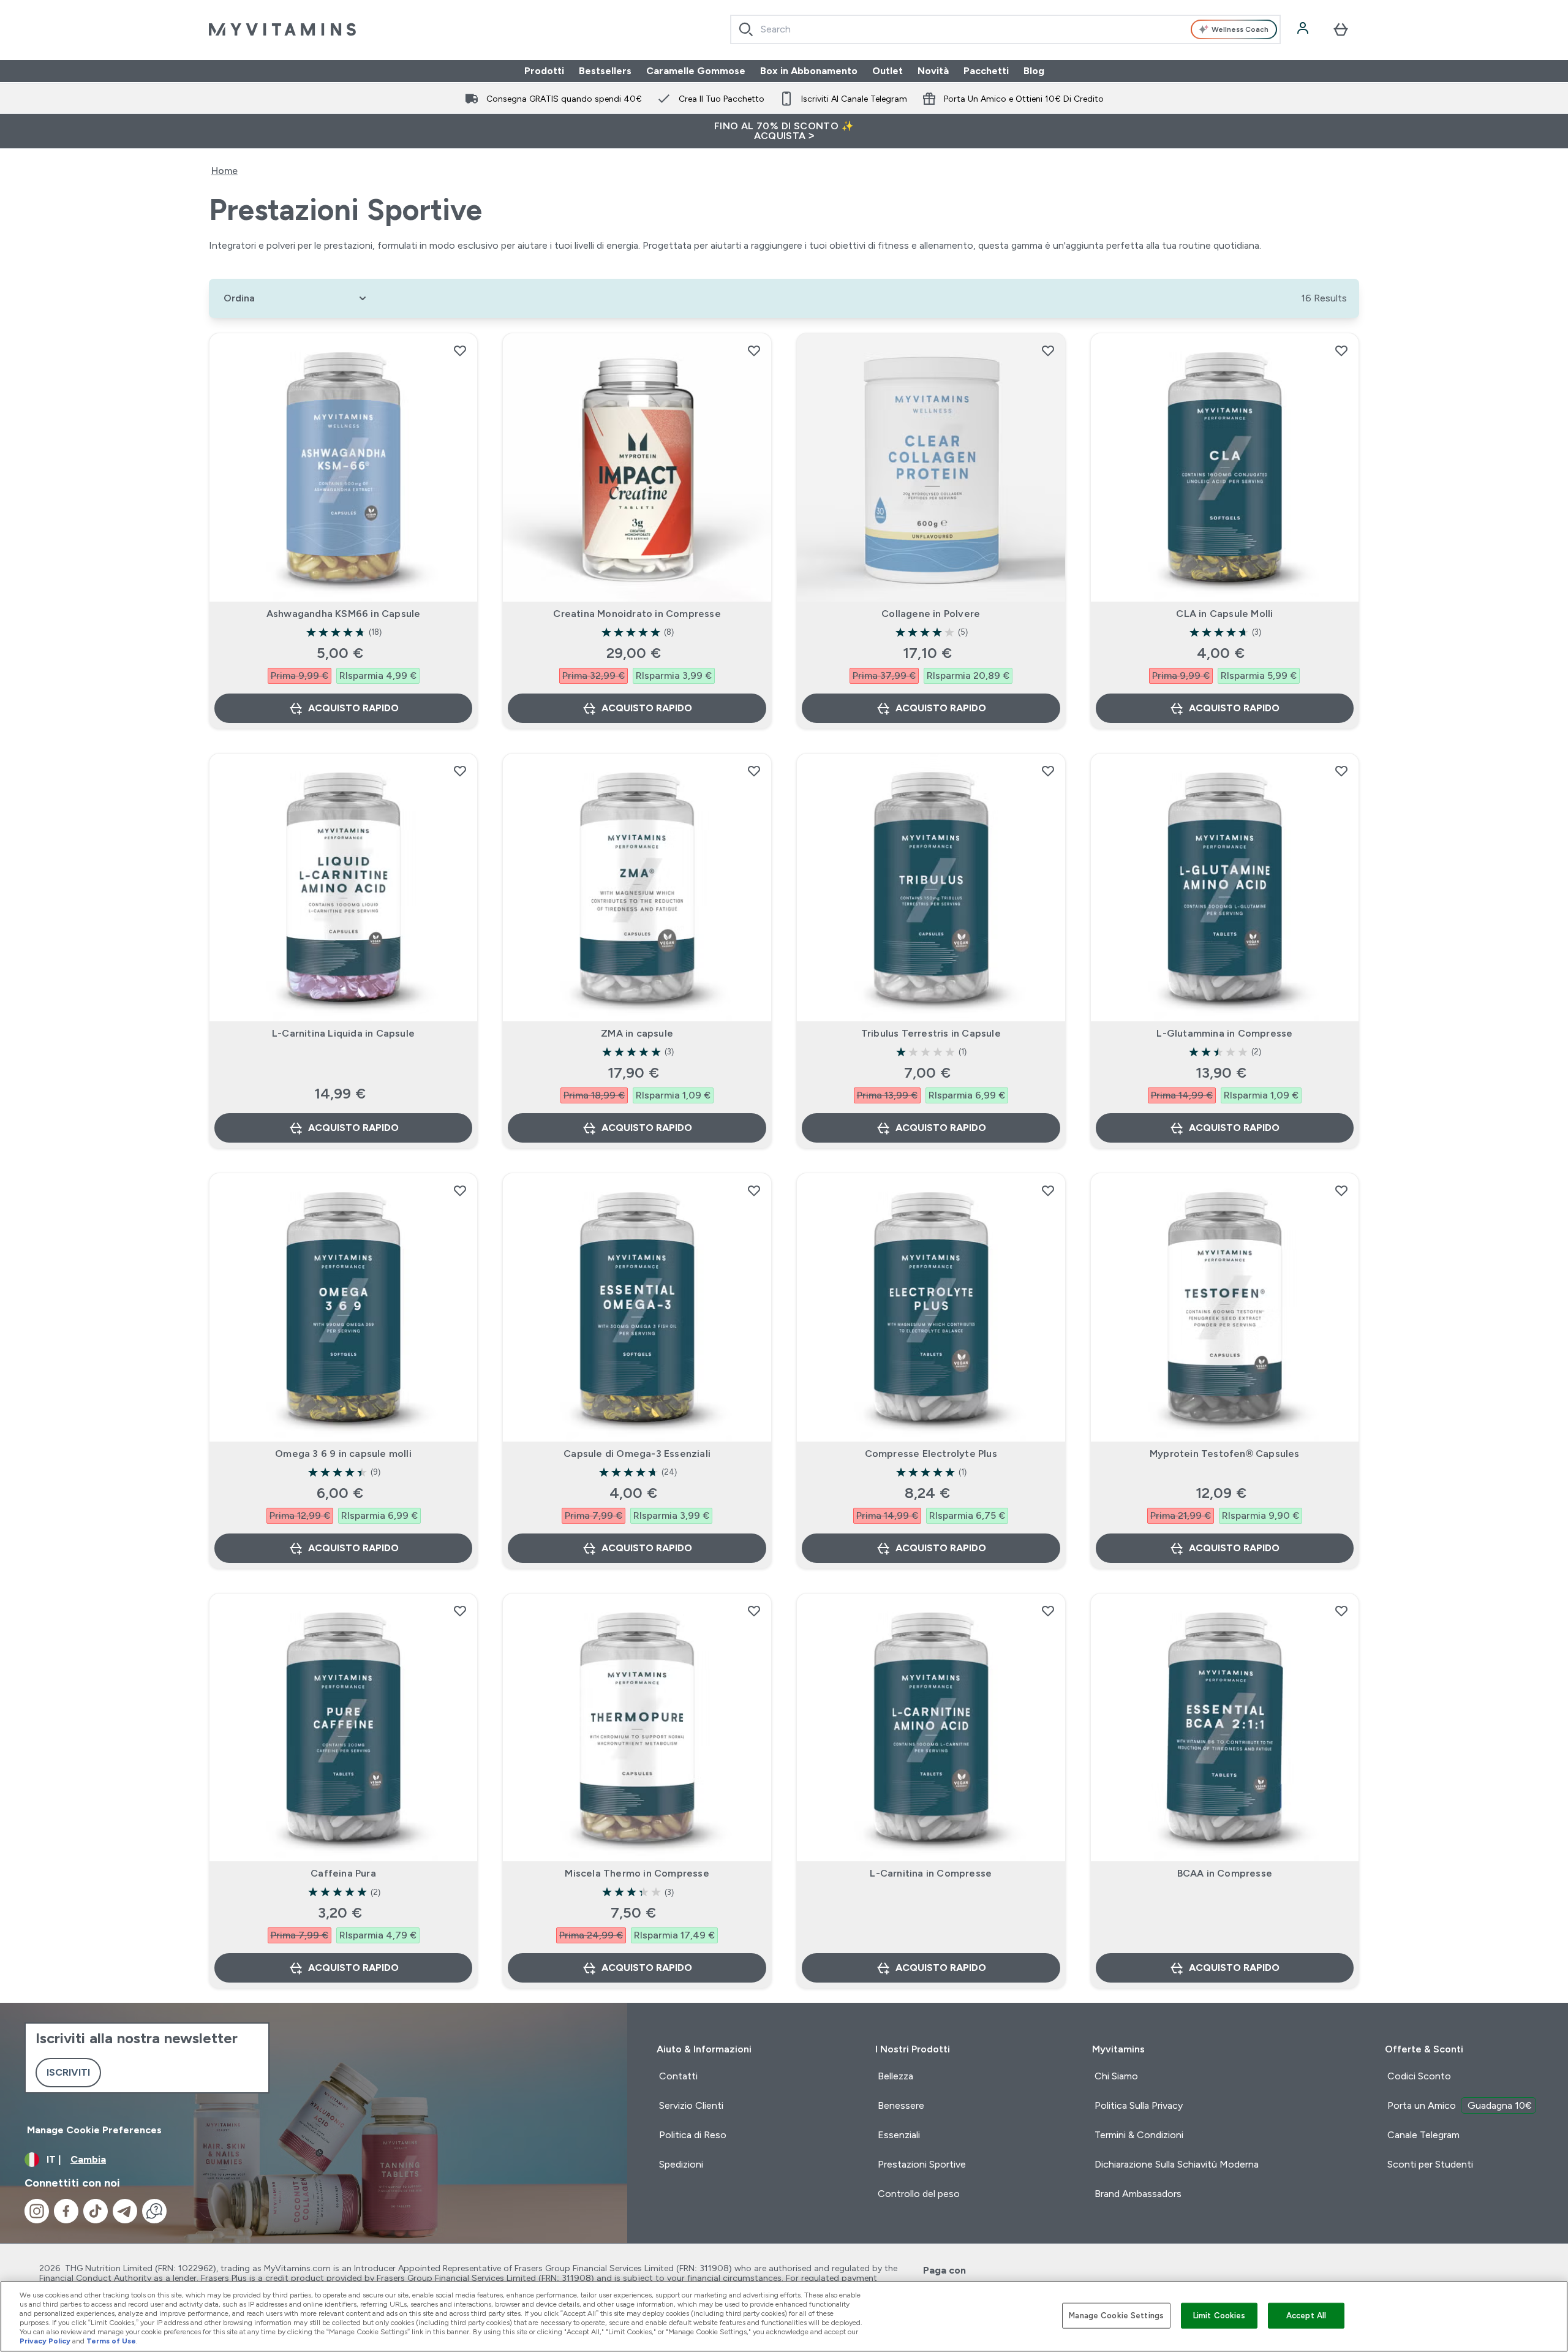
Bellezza (895, 2076)
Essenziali (899, 2135)
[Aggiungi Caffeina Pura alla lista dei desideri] (460, 1611)
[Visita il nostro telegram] (125, 2211)
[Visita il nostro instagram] (37, 2211)
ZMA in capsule (637, 1033)
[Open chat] (154, 2211)
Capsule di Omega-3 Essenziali (637, 1454)
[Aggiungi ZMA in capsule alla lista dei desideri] (754, 771)
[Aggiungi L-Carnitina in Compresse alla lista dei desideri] (1048, 1611)
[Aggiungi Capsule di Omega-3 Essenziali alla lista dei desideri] (754, 1190)
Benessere (901, 2105)
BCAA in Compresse (1225, 1873)
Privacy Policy (45, 2341)
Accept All (1306, 2316)
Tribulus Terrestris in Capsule (931, 1033)
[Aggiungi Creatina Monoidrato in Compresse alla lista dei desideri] (754, 350)
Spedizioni (681, 2164)
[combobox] (1005, 29)
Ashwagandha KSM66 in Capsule (344, 614)
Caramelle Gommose (696, 71)
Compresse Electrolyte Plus (931, 1454)
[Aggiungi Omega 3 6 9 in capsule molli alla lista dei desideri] (460, 1190)
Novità (933, 71)
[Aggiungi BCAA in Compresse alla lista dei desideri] (1341, 1611)
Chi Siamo (1116, 2076)
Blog (1034, 71)
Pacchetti (986, 71)
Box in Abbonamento (809, 71)
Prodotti (544, 71)
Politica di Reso (693, 2135)
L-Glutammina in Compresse (1224, 1033)
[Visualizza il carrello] (1341, 29)
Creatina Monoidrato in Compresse (637, 614)
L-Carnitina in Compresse (931, 1873)
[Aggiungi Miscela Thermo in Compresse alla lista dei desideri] (754, 1611)
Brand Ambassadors (1138, 2194)
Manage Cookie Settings (1116, 2316)
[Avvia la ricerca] (746, 29)
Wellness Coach (1240, 29)
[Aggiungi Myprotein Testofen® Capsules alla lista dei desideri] (1341, 1190)
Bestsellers (605, 71)
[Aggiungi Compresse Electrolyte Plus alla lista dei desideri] (1048, 1190)
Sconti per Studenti (1430, 2164)
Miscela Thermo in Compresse (637, 1873)
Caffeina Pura (343, 1873)
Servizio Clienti (691, 2105)
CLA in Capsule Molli (1224, 614)
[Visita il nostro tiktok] (96, 2211)
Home (224, 171)
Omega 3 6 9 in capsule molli (343, 1454)
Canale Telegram (1423, 2135)
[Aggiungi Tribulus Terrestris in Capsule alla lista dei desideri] (1048, 771)
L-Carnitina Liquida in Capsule (343, 1033)
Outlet (888, 71)
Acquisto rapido (353, 708)
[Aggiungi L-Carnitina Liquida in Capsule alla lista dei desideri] (460, 771)
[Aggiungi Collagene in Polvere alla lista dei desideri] (1048, 350)
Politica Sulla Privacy (1139, 2105)
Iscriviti (68, 2072)
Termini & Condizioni (1139, 2135)
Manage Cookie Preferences (94, 2130)
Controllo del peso (919, 2194)
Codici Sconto (1419, 2076)
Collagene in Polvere (931, 614)
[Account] (1304, 29)
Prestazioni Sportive (922, 2164)
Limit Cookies (1219, 2316)
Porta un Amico (1460, 2105)
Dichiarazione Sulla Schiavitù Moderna (1177, 2164)
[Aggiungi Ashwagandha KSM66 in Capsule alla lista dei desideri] (460, 350)
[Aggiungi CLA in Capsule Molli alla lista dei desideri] (1341, 350)
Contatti (678, 2076)
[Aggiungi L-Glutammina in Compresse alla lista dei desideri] (1341, 771)
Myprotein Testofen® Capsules (1225, 1454)
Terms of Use (111, 2341)
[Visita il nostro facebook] (66, 2211)
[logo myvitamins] (282, 29)
